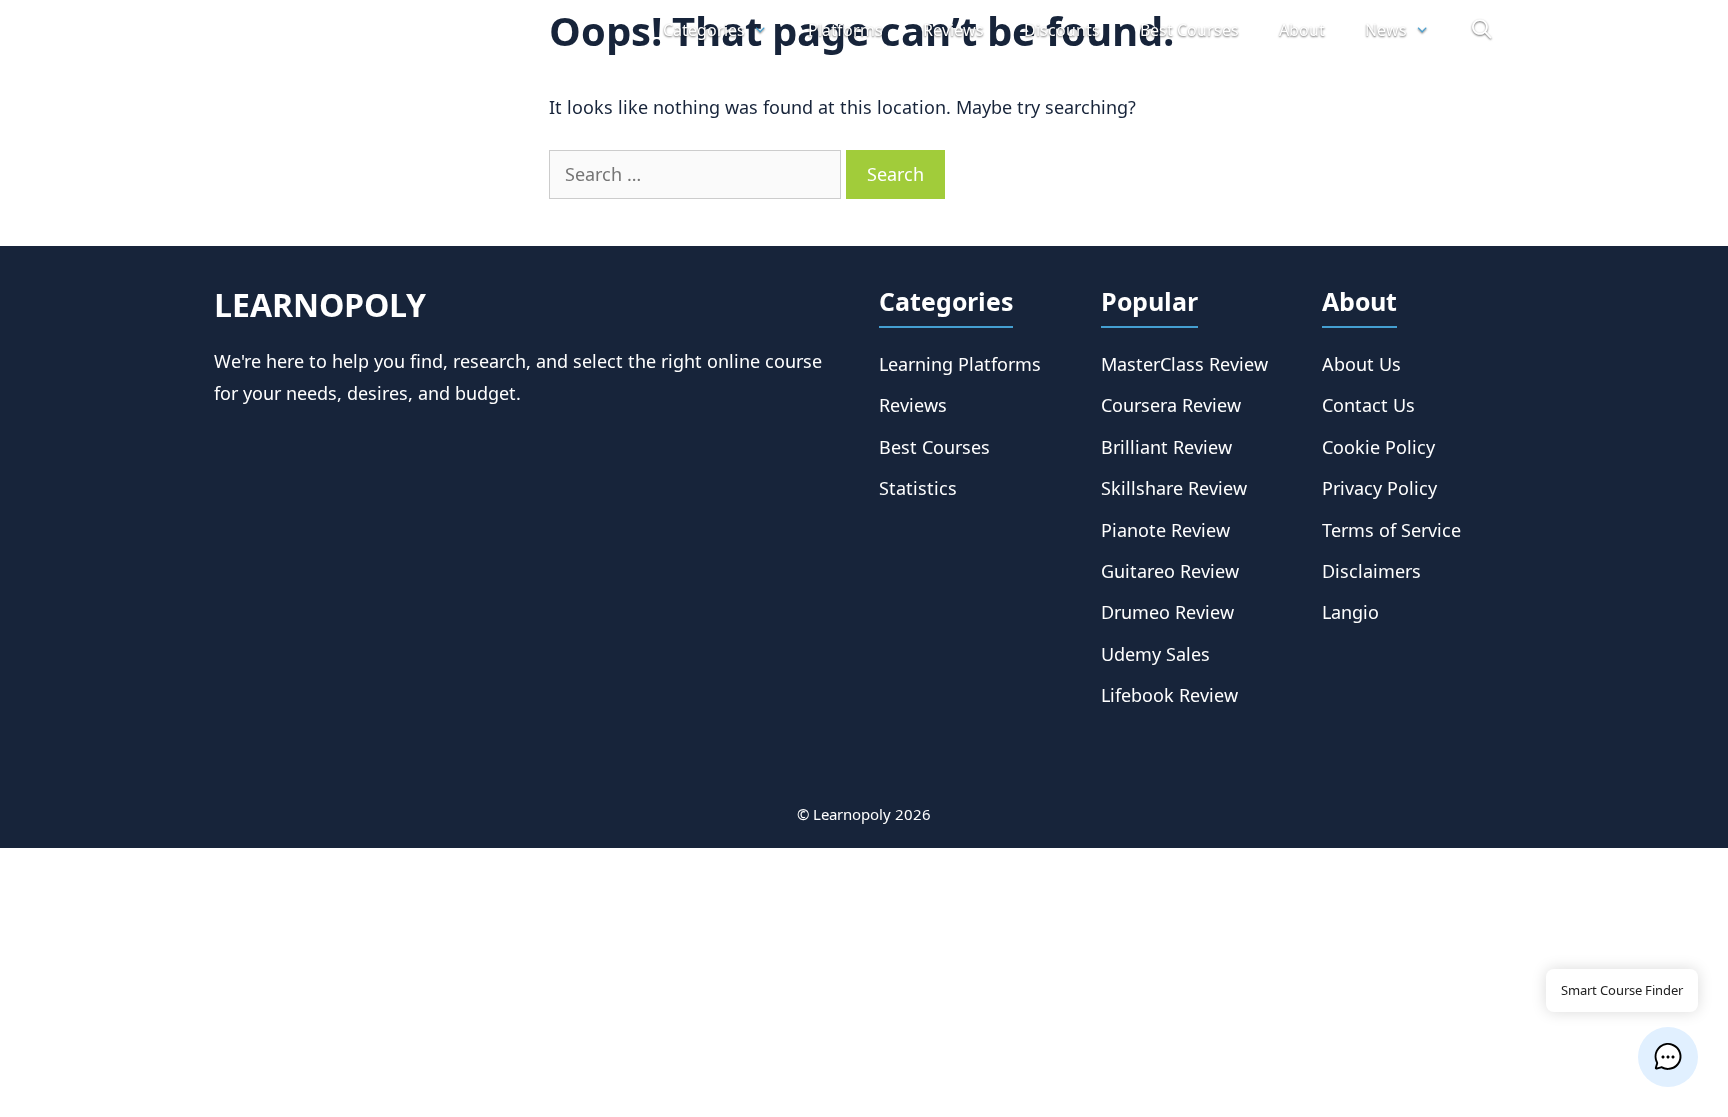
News (1386, 30)
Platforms (845, 30)
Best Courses (1189, 30)
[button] (1668, 1057)
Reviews (953, 30)
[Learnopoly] (326, 30)
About (1302, 30)
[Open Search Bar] (1481, 30)
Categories (704, 30)
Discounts (1062, 30)
